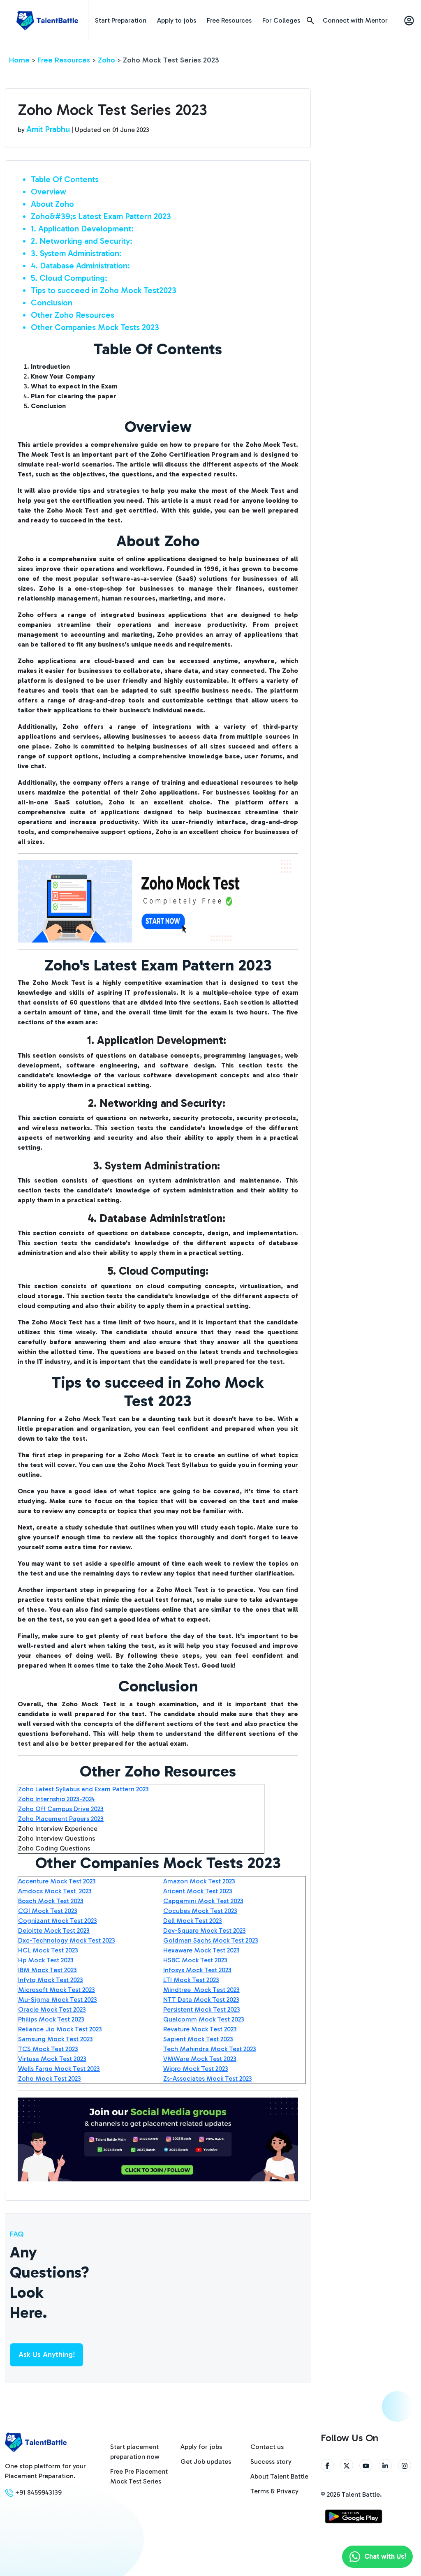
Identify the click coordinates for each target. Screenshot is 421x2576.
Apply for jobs (201, 2447)
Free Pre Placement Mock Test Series (139, 2476)
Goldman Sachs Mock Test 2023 (211, 1940)
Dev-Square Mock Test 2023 (205, 1930)
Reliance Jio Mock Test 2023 (60, 2029)
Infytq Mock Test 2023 (51, 1980)
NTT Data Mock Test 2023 (201, 2000)
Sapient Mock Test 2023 (198, 2039)
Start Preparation (121, 20)
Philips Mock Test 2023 (51, 2019)
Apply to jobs (177, 20)
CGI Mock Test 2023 (48, 1911)
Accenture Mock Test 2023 (57, 1881)
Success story (271, 2462)
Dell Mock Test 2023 (193, 1921)
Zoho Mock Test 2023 (50, 2078)
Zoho (106, 60)
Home (19, 60)
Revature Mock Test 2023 (200, 2029)
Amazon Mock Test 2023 (199, 1881)
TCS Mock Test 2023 (48, 2049)
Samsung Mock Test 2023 (56, 2039)
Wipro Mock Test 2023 (196, 2069)
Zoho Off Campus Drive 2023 (61, 1809)
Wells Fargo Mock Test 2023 (59, 2069)
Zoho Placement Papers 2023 (61, 1819)
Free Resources (229, 20)
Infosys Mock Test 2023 (197, 1970)
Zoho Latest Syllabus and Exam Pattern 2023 (83, 1789)
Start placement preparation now (135, 2452)
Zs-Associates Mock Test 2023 (208, 2078)
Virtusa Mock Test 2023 (52, 2059)
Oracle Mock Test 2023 (52, 2009)
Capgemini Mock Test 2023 (203, 1901)
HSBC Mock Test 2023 (195, 1960)
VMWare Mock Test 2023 (200, 2059)
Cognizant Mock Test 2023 (58, 1921)
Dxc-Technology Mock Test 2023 (67, 1940)
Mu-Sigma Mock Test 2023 (58, 2000)
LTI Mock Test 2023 (191, 1980)
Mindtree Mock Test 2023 (201, 1990)
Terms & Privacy (274, 2491)
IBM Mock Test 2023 (47, 1970)
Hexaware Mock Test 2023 (201, 1950)
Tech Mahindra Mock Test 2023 (210, 2049)
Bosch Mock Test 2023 (51, 1901)
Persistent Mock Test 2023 (202, 2009)
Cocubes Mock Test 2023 (200, 1911)
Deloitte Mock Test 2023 (54, 1930)
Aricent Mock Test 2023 (198, 1891)
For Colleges (281, 20)
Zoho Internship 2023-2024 (57, 1799)
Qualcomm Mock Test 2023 (204, 2019)
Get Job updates (206, 2462)
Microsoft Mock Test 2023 (57, 1990)
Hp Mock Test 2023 (46, 1960)
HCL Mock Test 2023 (48, 1950)
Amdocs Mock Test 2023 (55, 1891)
